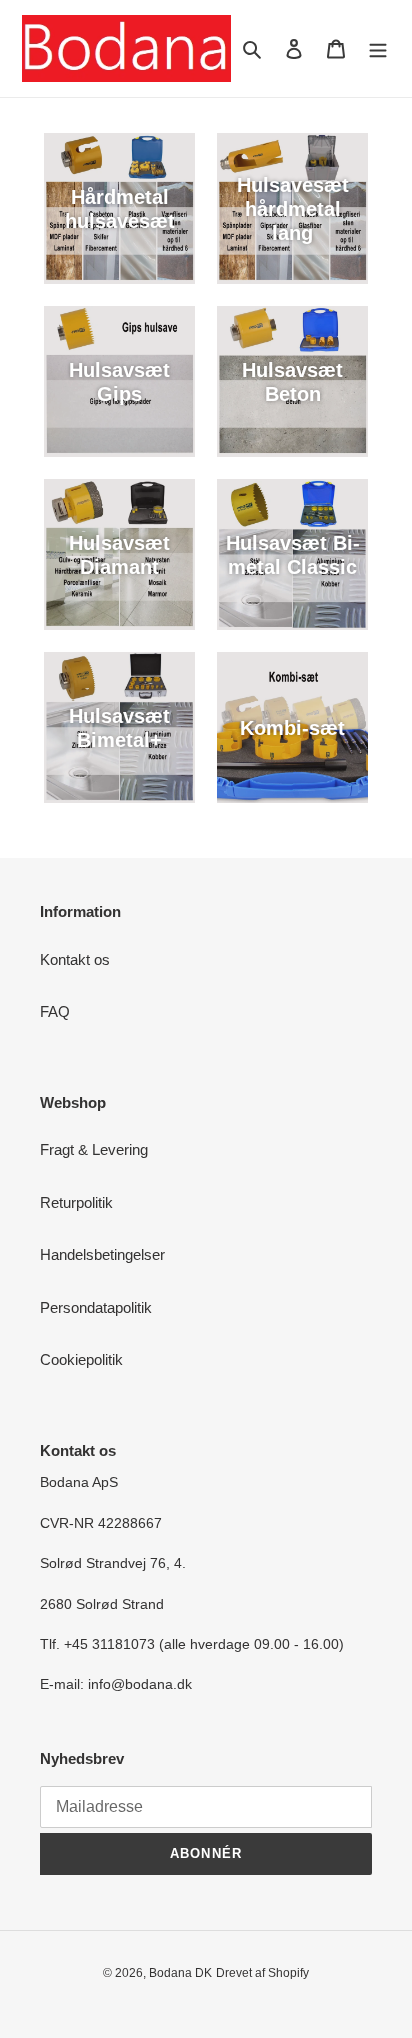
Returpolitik (76, 1202)
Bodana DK (180, 1973)
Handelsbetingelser (102, 1254)
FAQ (55, 1011)
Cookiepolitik (81, 1359)
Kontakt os (75, 959)
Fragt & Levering (94, 1149)
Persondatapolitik (96, 1307)
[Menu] (378, 48)
